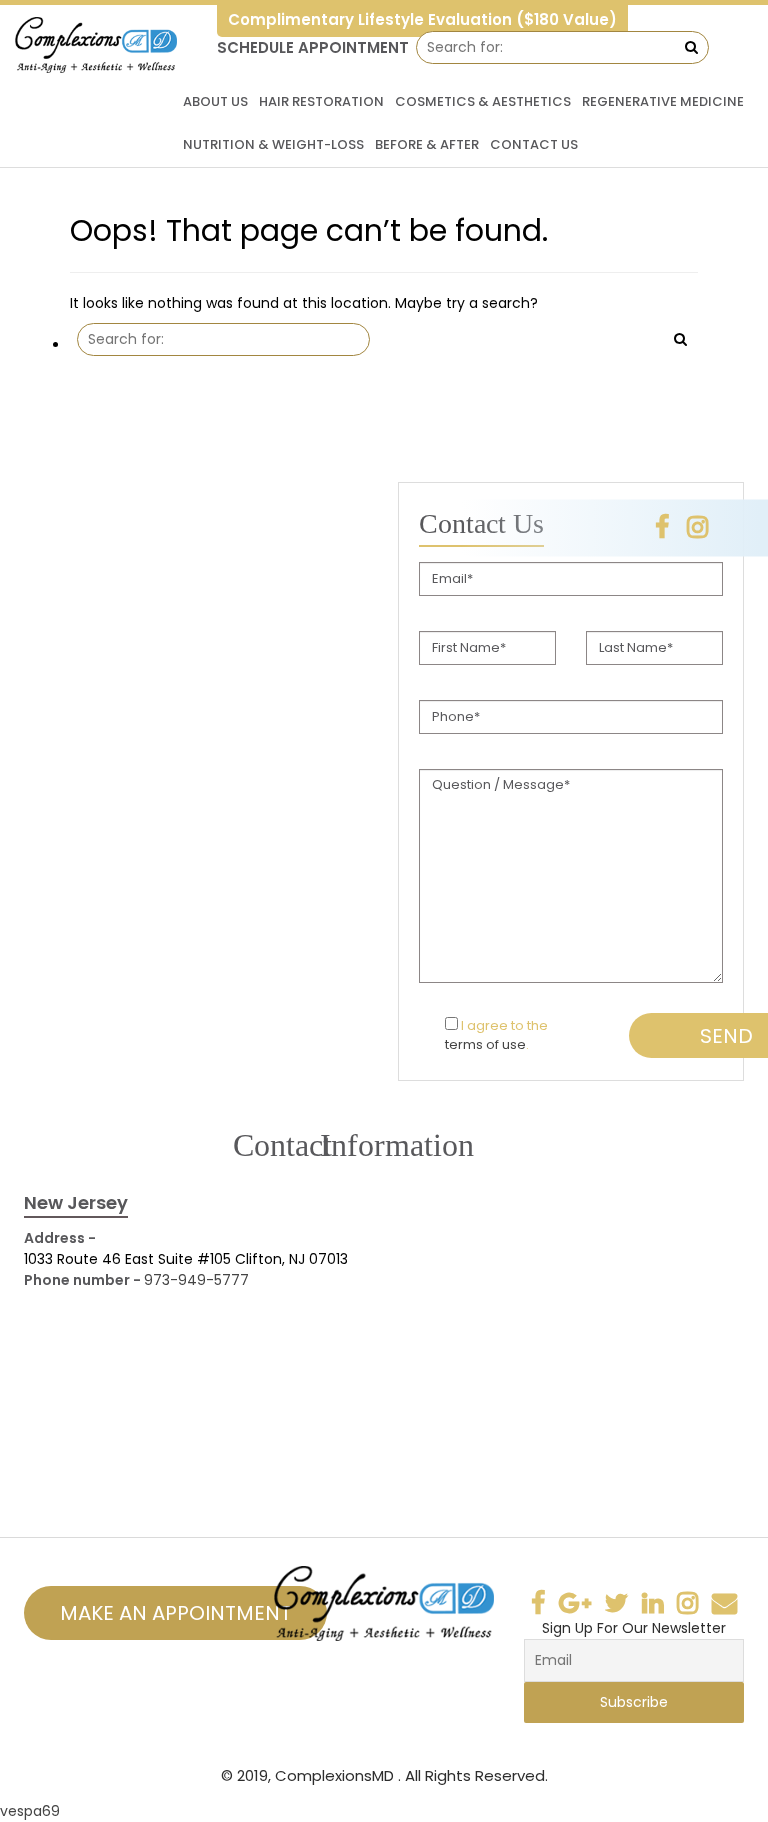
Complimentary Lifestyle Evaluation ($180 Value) (422, 19)
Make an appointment (175, 1613)
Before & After (427, 144)
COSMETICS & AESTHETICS (483, 101)
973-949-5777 (196, 1280)
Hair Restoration (321, 101)
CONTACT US (534, 144)
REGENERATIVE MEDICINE (663, 101)
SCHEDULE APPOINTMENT (313, 47)
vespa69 (30, 1811)
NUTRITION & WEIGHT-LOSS (273, 144)
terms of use (485, 1044)
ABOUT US (215, 101)
